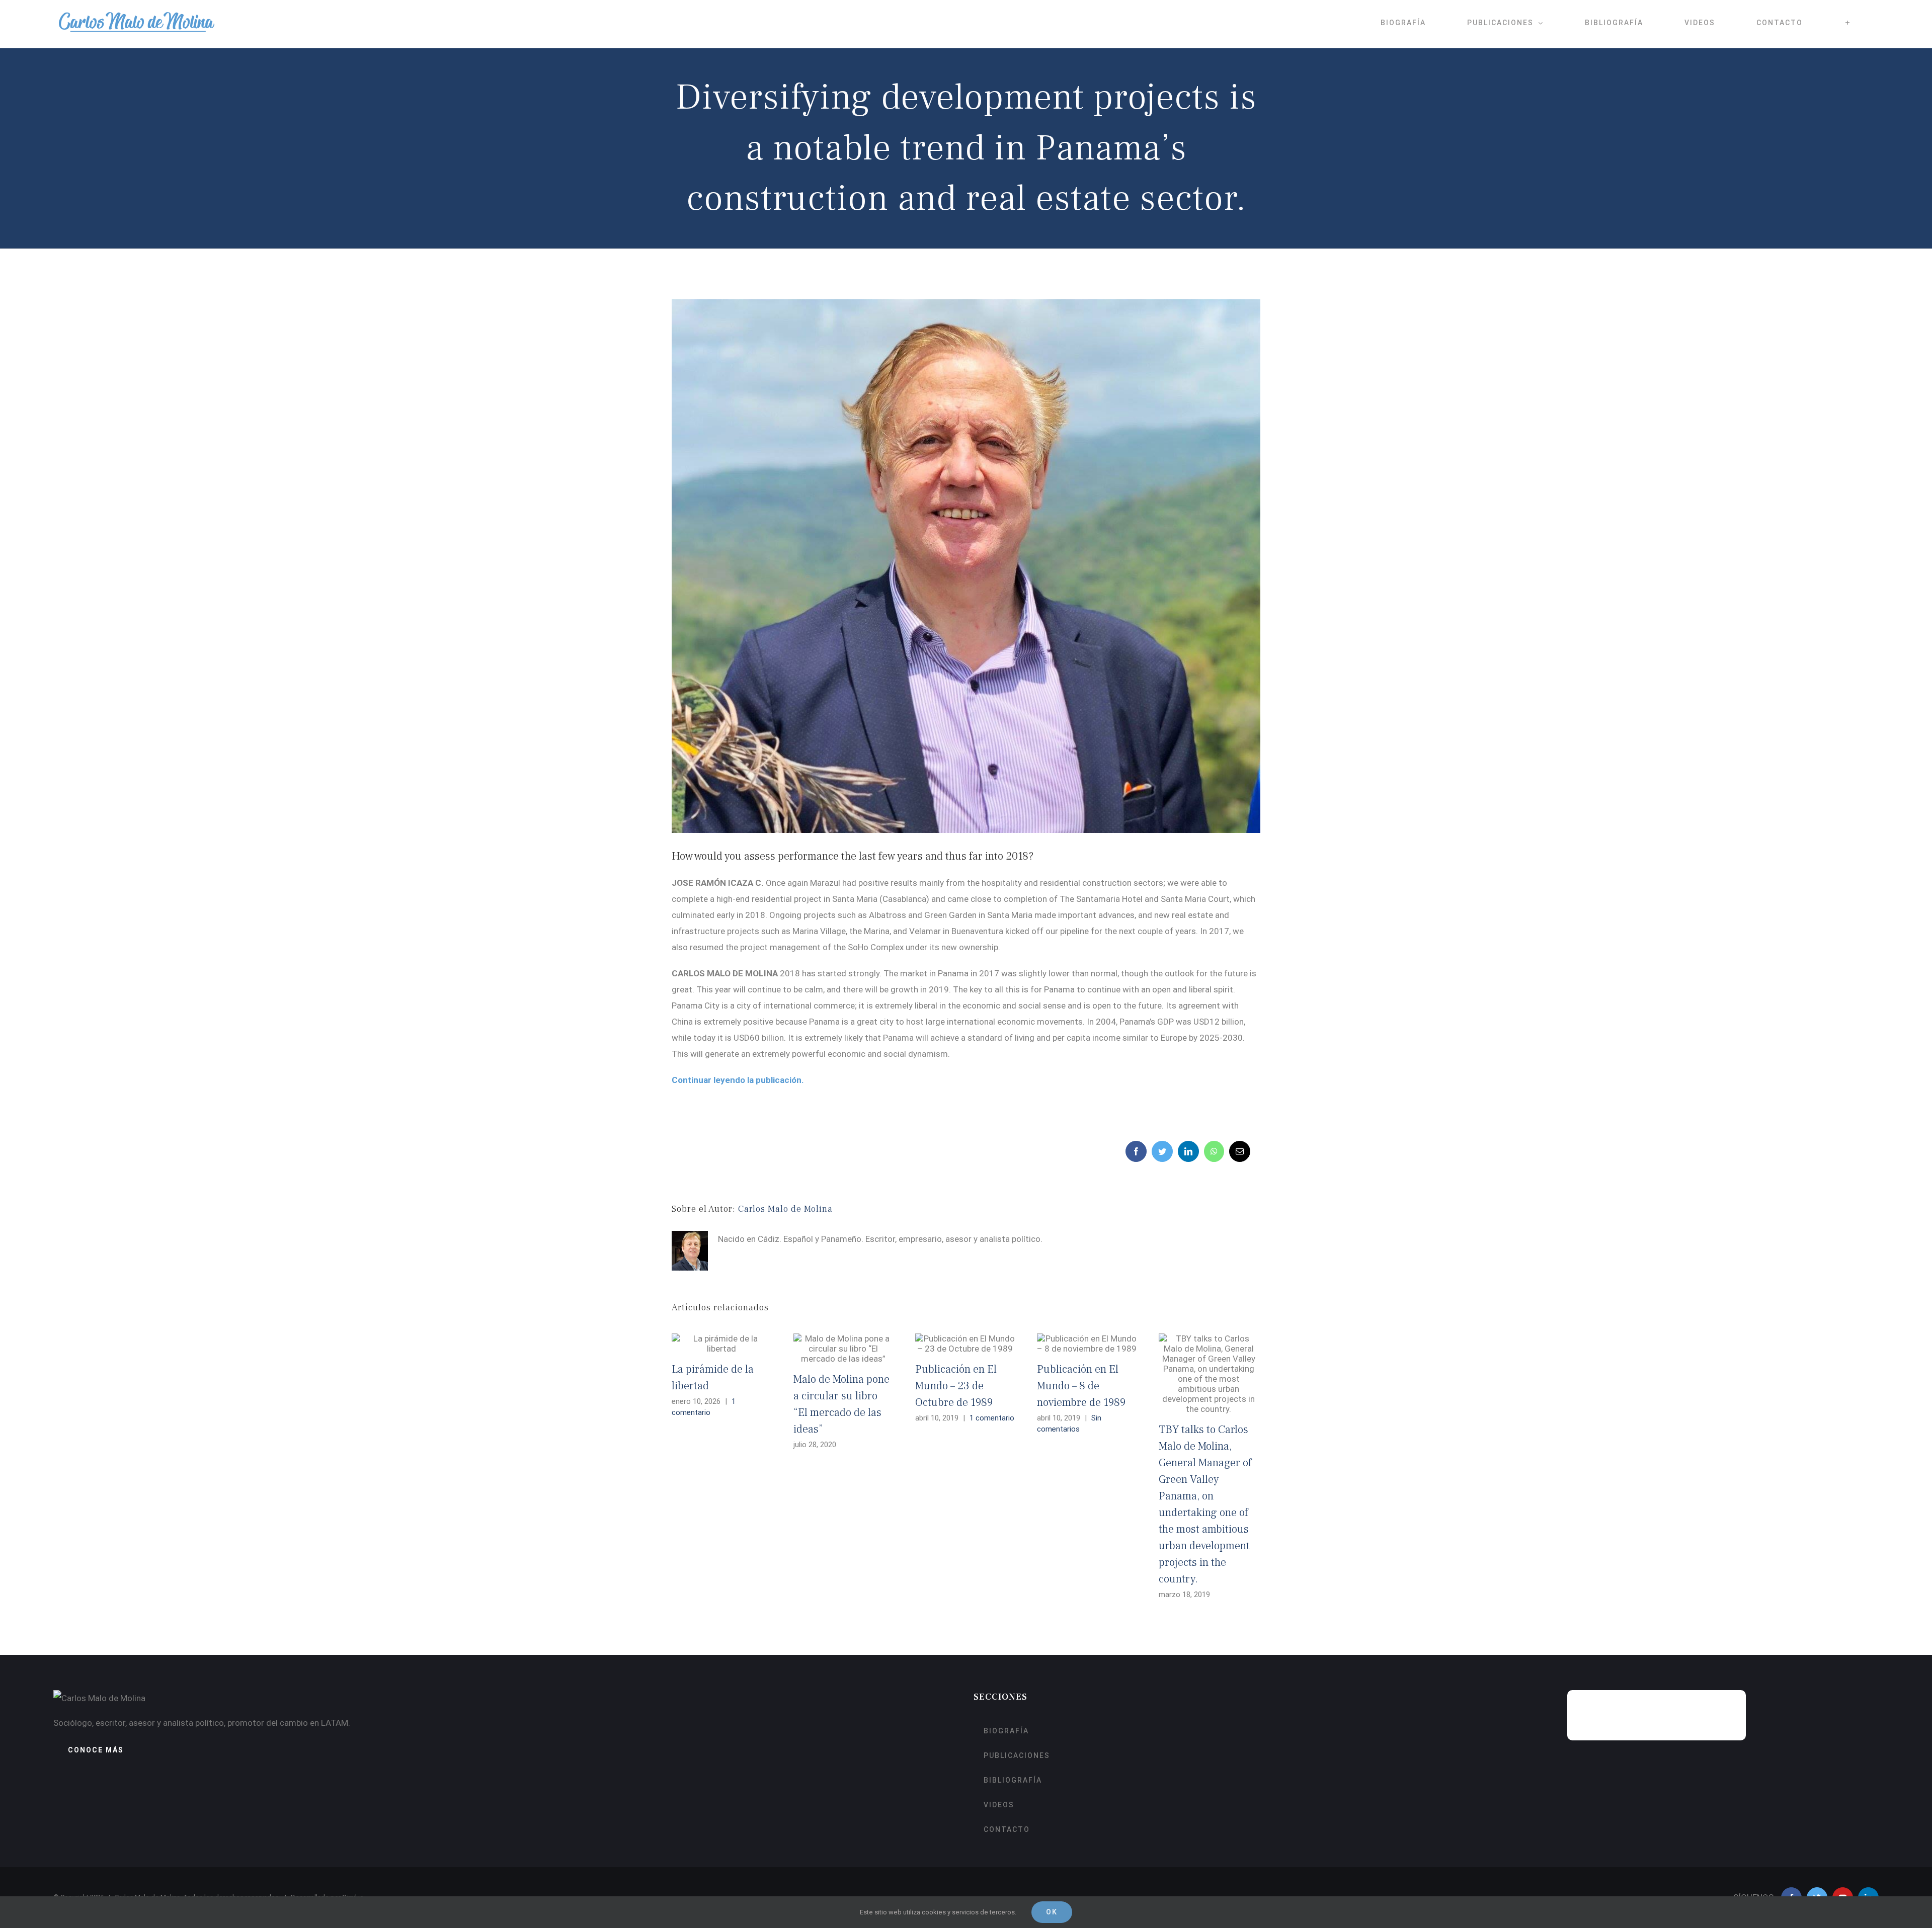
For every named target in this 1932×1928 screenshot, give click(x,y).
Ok (1052, 1912)
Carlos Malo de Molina (785, 1209)
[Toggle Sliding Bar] (1848, 23)
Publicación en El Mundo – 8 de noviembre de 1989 (1081, 1386)
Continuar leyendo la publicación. (738, 1080)
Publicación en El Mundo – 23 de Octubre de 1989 (956, 1386)
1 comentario (992, 1418)
